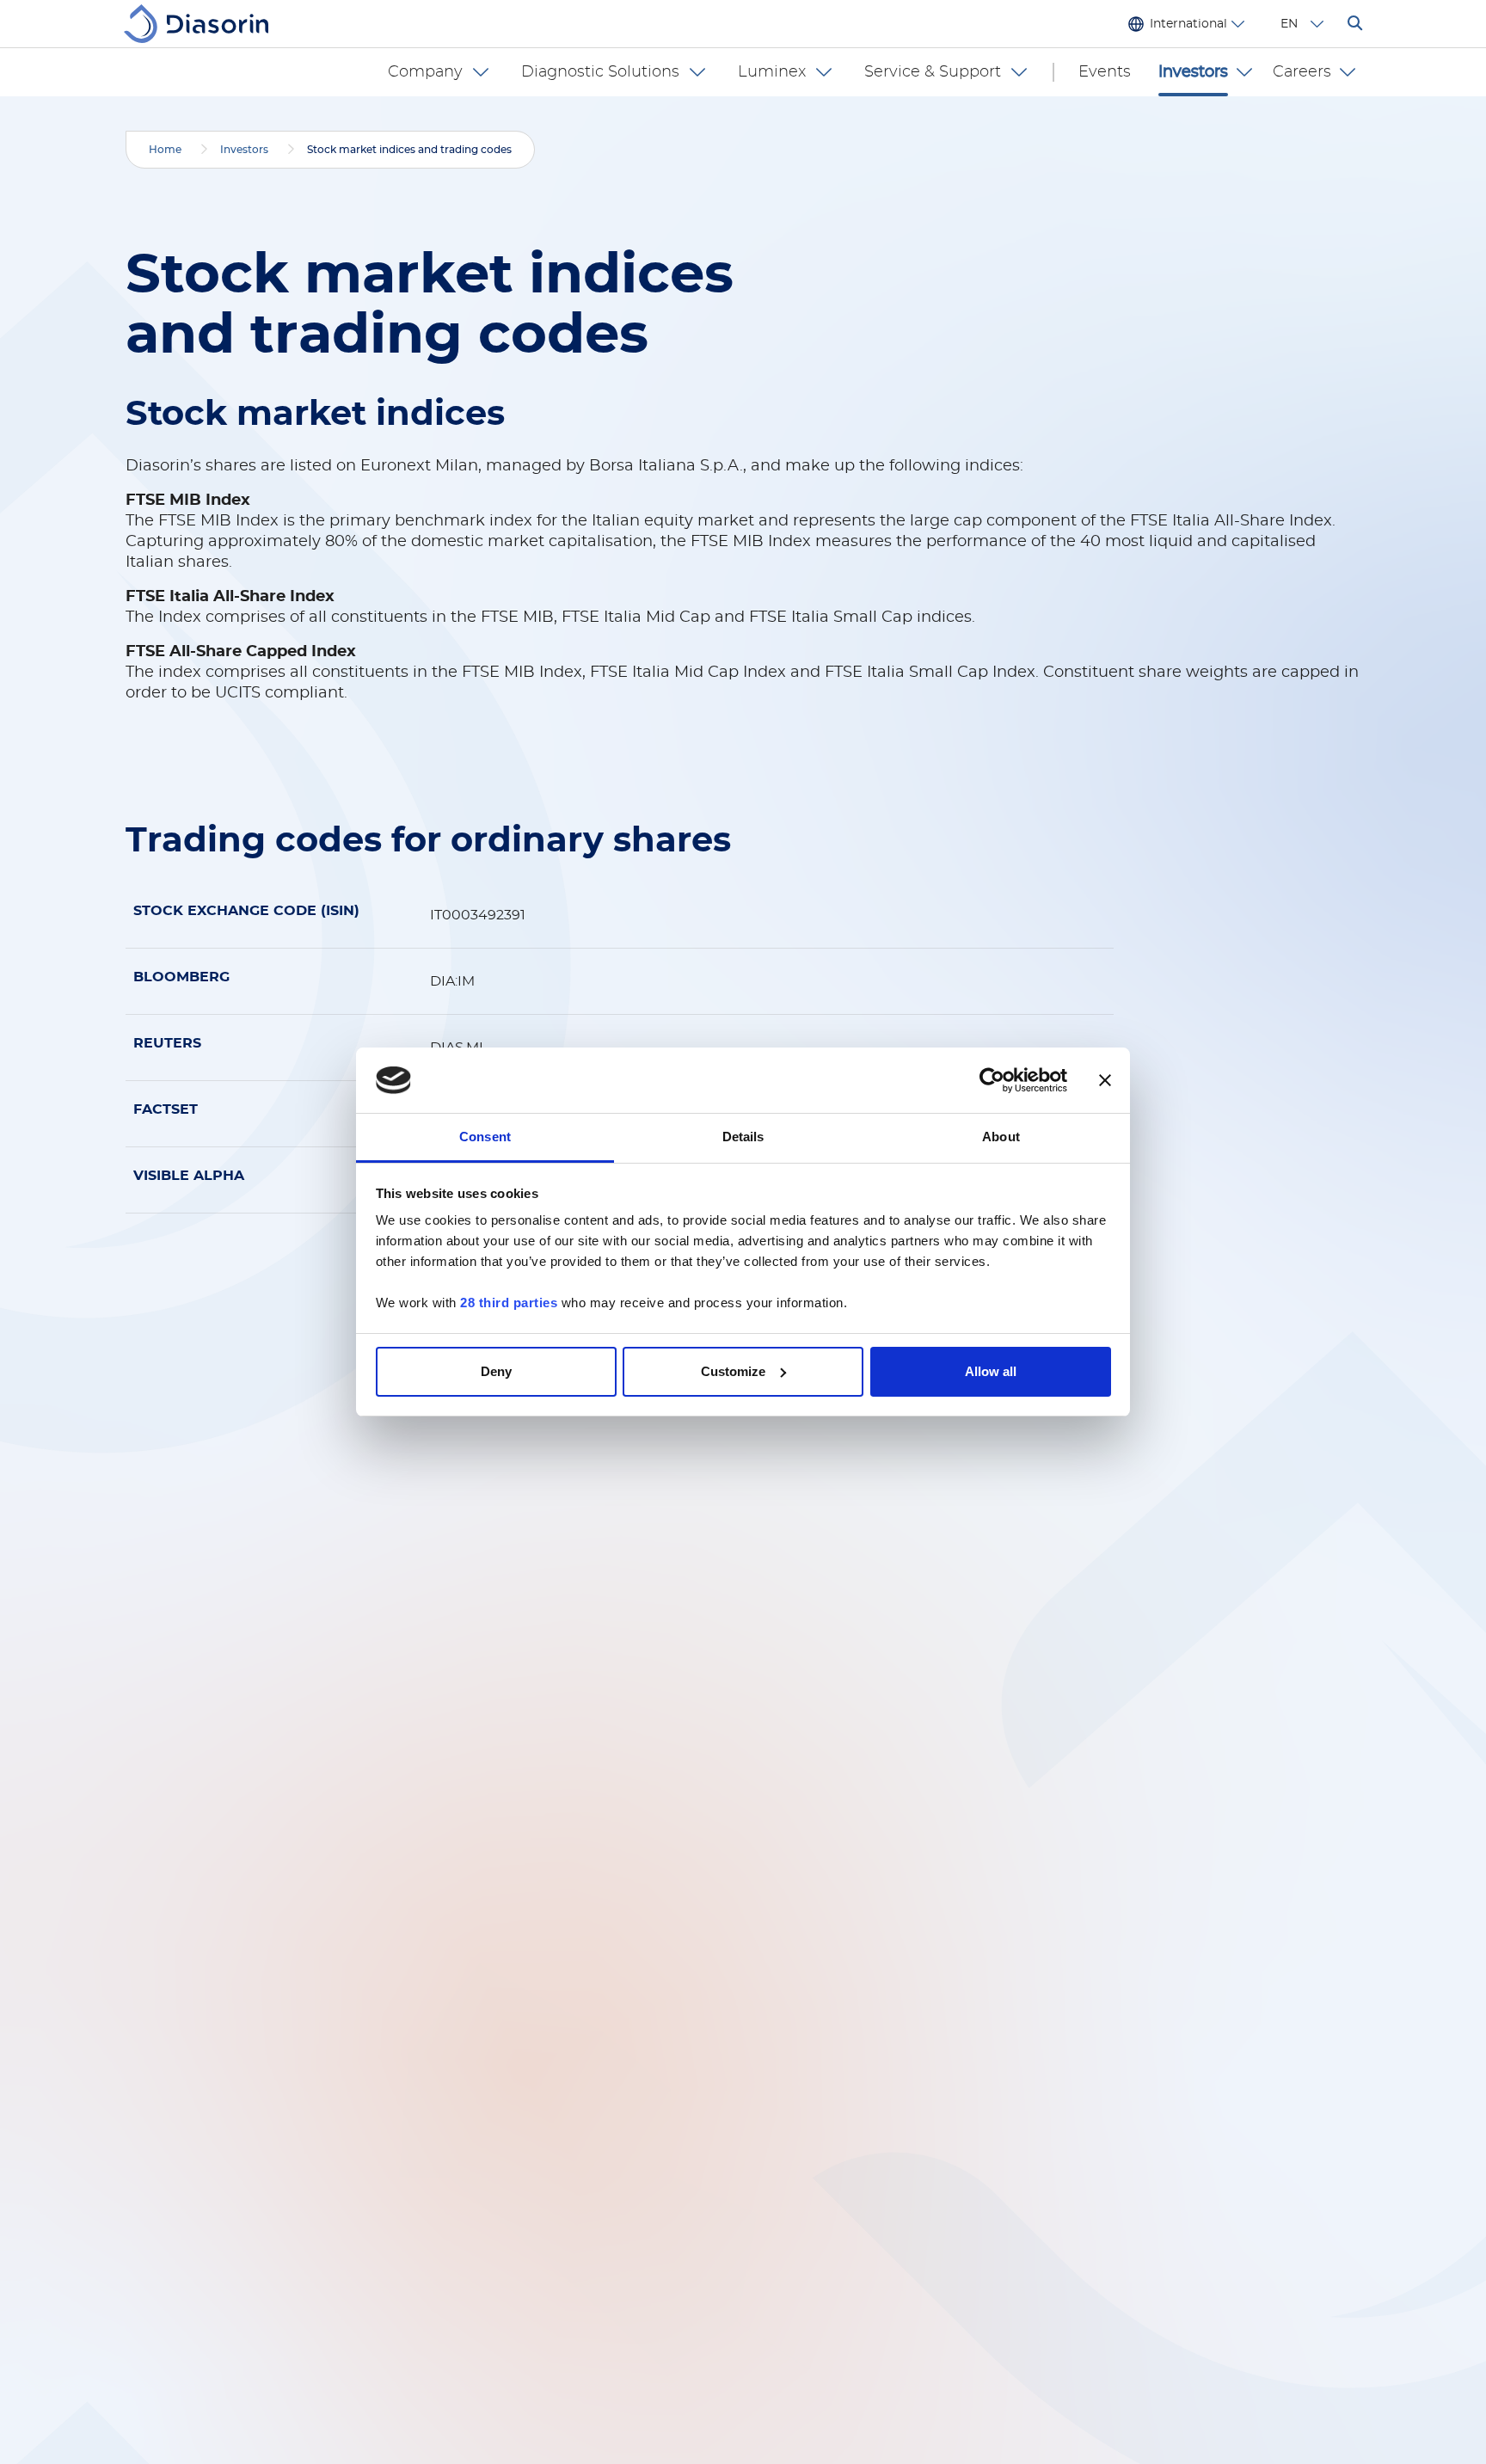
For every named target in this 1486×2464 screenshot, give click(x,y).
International (1188, 24)
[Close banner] (1105, 1080)
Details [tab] (743, 1137)
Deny (496, 1371)
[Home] (203, 24)
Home (165, 150)
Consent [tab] (485, 1137)
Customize (733, 1371)
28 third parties (509, 1303)
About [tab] (1001, 1137)
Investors (244, 150)
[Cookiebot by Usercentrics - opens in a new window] (992, 1080)
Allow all (991, 1371)
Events (1105, 72)
